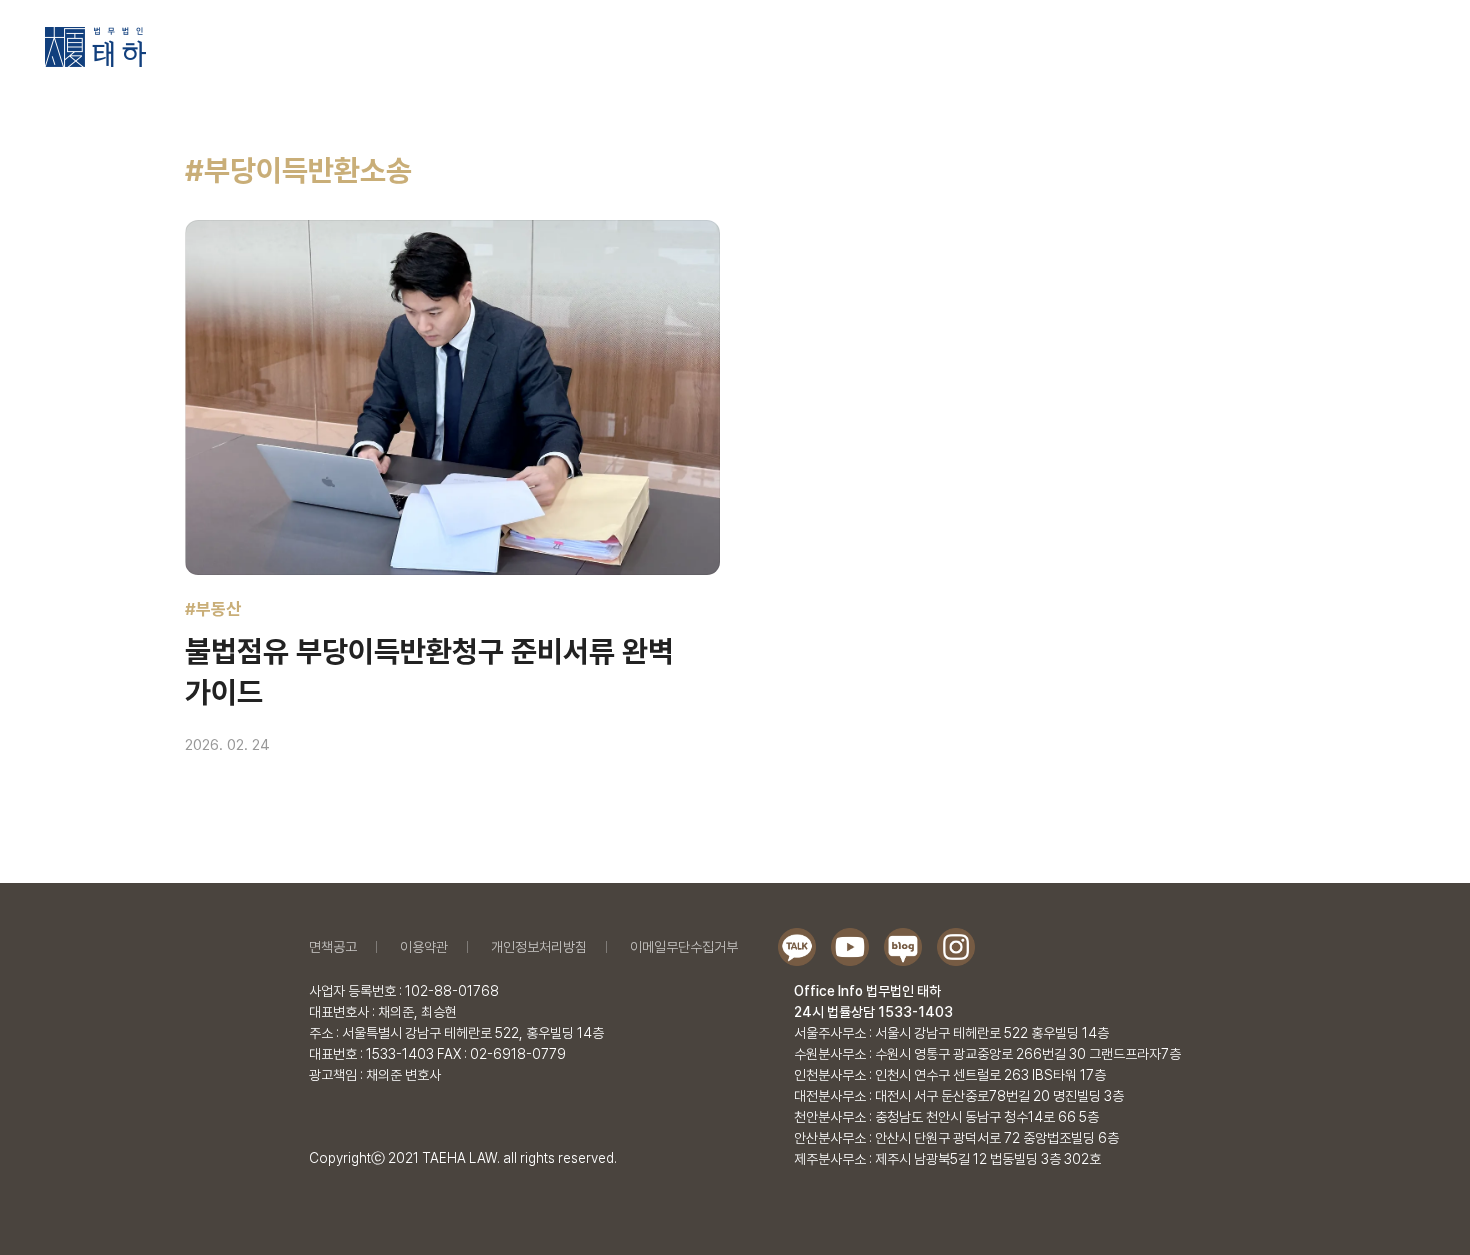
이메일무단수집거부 (684, 947)
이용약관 (424, 947)
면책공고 (333, 947)
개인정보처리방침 (539, 947)
